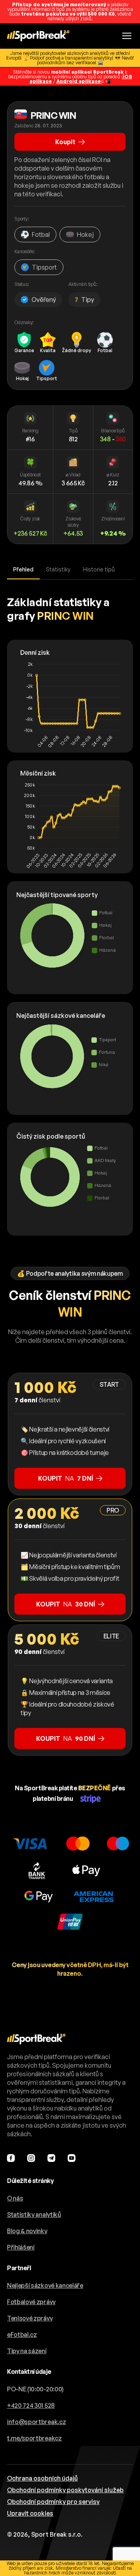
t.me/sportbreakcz (34, 2438)
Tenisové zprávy (30, 2318)
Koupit (65, 142)
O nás (15, 2198)
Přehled (23, 569)
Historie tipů (99, 569)
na (66, 1478)
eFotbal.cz (22, 2334)
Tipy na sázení (27, 2351)
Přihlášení (21, 2247)
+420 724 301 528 (31, 2405)
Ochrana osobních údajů (42, 2478)
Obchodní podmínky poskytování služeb (65, 2490)
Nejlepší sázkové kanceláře (45, 2285)
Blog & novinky (27, 2231)
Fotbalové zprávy (31, 2302)
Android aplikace (79, 81)
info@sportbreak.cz (36, 2422)
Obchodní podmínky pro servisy (53, 2502)
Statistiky (58, 569)
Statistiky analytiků (34, 2215)
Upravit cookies (30, 2513)
